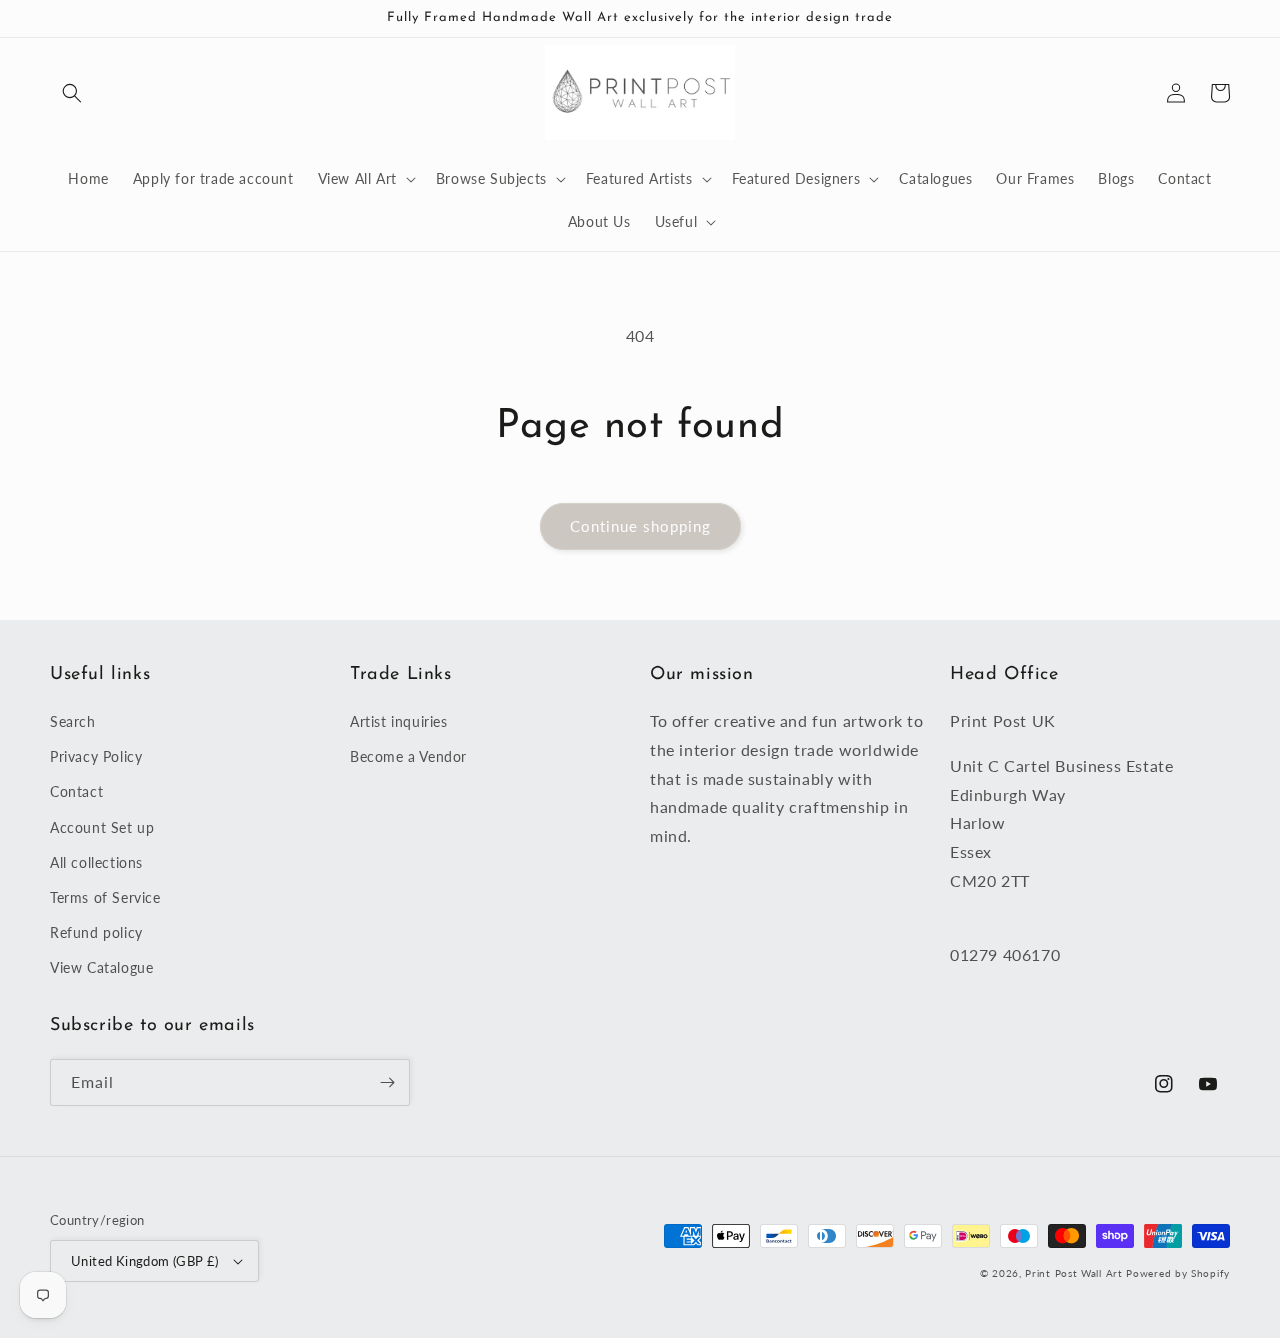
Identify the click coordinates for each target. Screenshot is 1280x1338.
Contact (76, 791)
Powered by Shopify (1178, 1273)
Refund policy (96, 932)
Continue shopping (640, 526)
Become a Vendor (408, 756)
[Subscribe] (387, 1082)
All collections (96, 862)
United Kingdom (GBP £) (145, 1261)
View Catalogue (101, 967)
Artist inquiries (399, 721)
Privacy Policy (96, 756)
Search (73, 721)
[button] (72, 93)
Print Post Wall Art (1073, 1273)
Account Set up (102, 827)
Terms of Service (105, 897)
